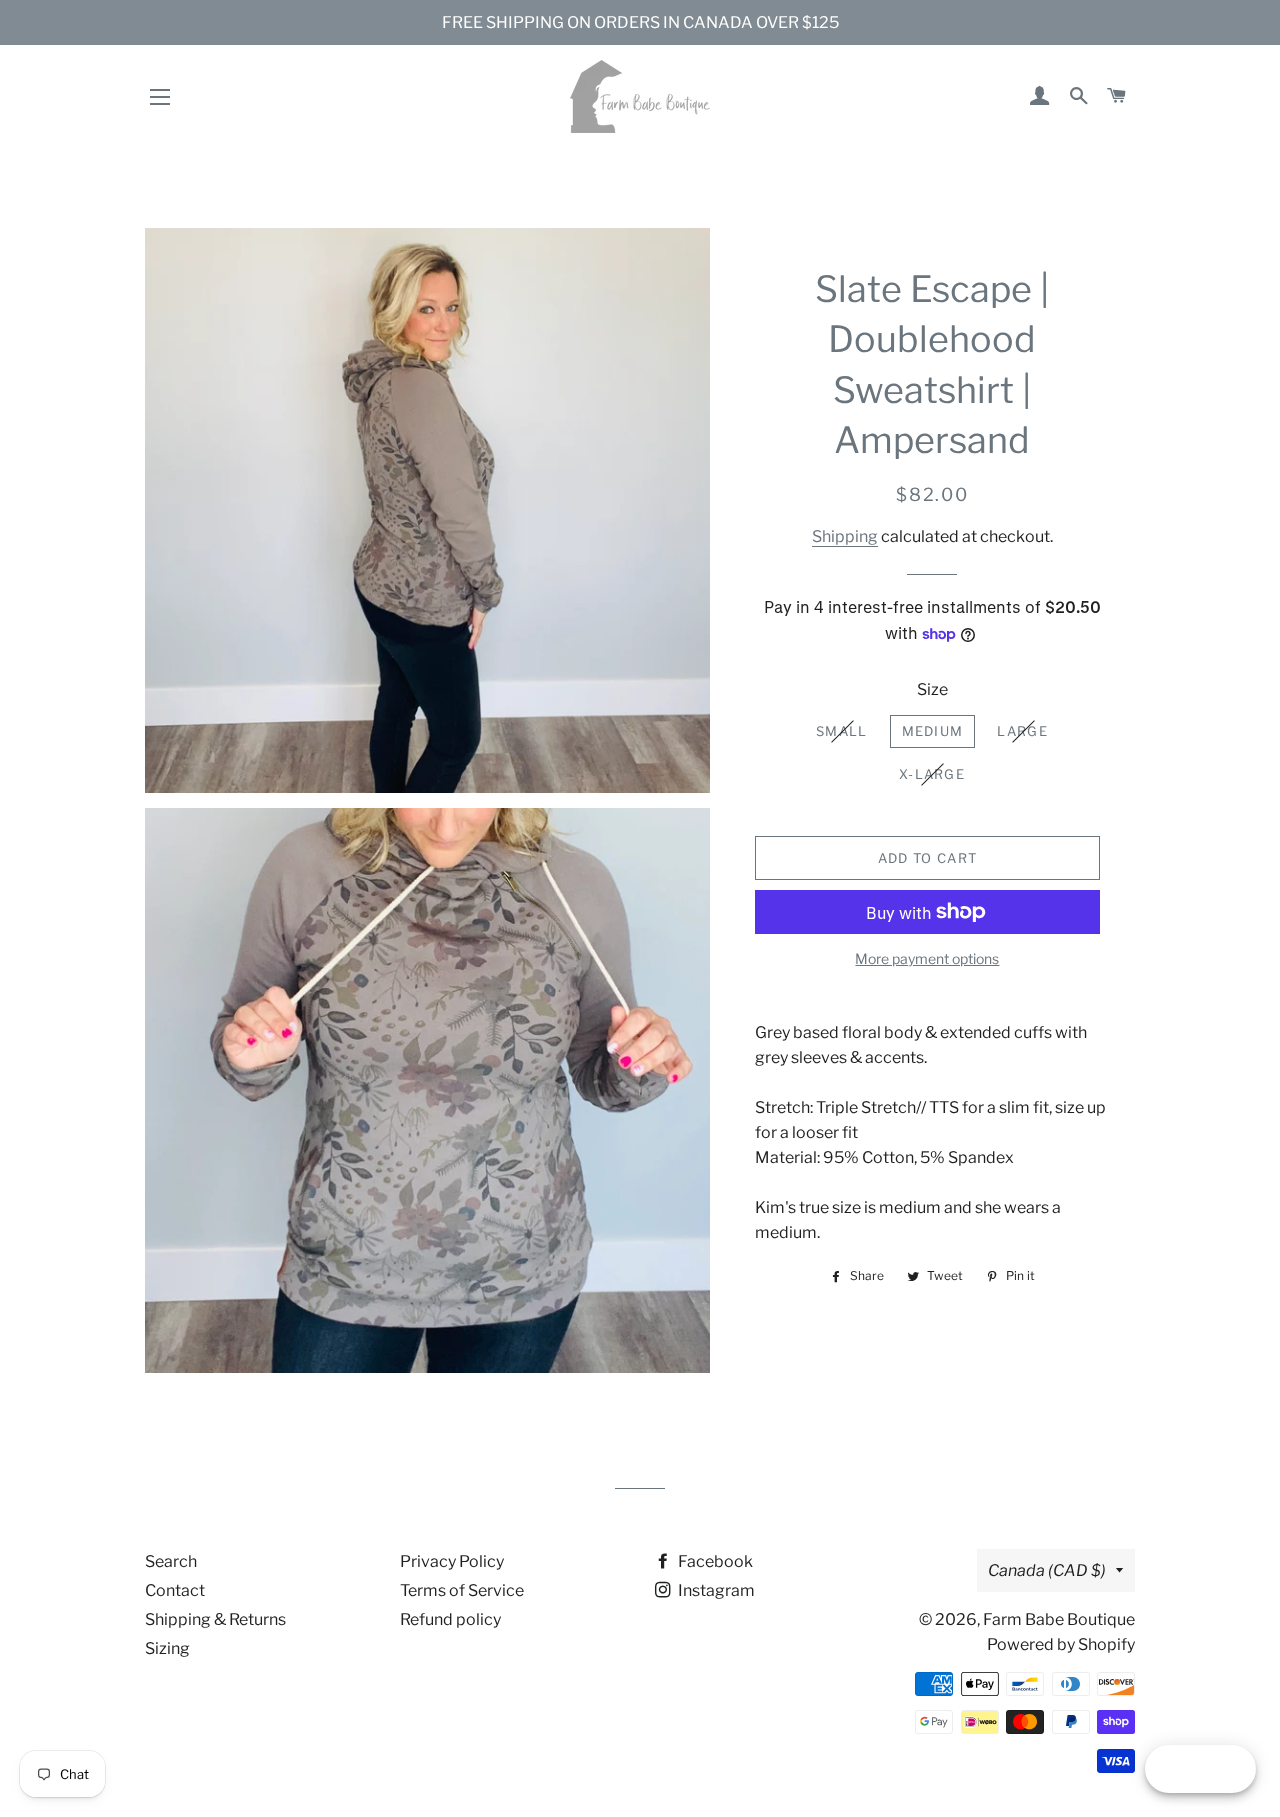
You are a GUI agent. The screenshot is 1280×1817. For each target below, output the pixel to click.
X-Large (932, 774)
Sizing (167, 1648)
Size (932, 689)
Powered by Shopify (1061, 1644)
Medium (933, 731)
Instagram (715, 1590)
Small (842, 731)
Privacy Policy (452, 1561)
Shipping (845, 536)
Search (171, 1561)
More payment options (927, 958)
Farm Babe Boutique (1059, 1619)
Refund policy (450, 1619)
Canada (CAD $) (1047, 1570)
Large (1022, 731)
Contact (175, 1590)
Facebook (714, 1561)
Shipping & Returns (215, 1619)
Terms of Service (462, 1590)
